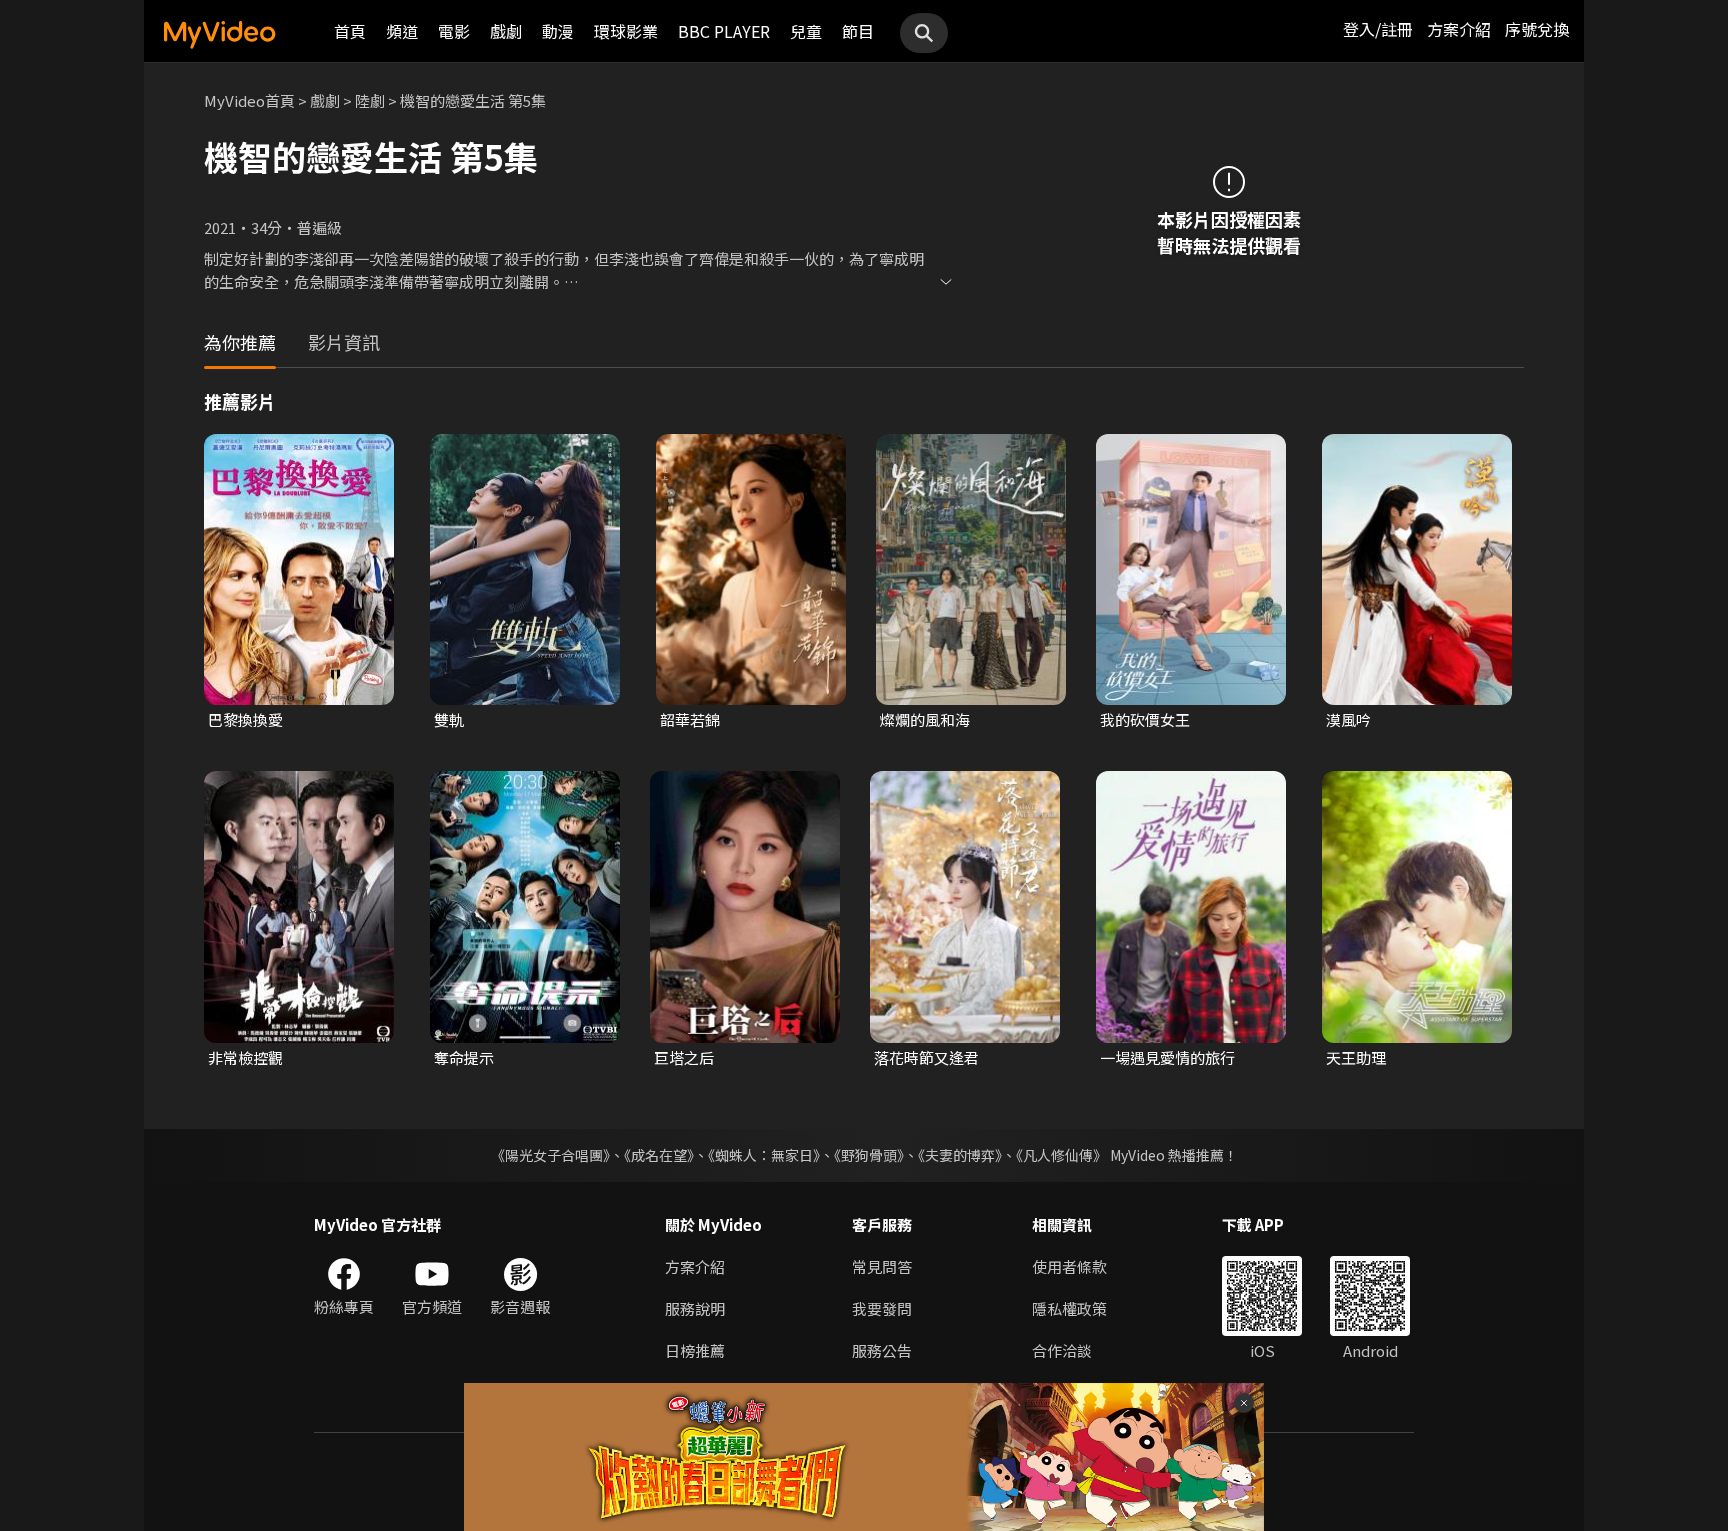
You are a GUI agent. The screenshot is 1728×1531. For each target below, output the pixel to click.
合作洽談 (1062, 1350)
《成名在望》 (659, 1155)
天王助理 (1356, 1057)
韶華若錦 (690, 719)
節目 (858, 31)
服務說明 (695, 1308)
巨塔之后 (684, 1057)
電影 (454, 31)
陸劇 (370, 100)
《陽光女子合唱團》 (550, 1155)
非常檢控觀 (245, 1057)
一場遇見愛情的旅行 (1167, 1057)
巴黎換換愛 (245, 719)
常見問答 (882, 1266)
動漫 (558, 31)
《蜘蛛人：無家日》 (764, 1155)
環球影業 (626, 31)
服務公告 (882, 1350)
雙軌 (449, 719)
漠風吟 (1348, 719)
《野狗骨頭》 (869, 1155)
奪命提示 (464, 1057)
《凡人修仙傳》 (1061, 1155)
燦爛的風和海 (925, 719)
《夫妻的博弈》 (960, 1155)
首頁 (350, 31)
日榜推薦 (695, 1350)
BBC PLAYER (724, 31)
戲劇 (506, 31)
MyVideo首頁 (249, 100)
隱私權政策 (1069, 1308)
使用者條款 (1069, 1266)
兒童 (806, 31)
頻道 (402, 31)
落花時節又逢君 (926, 1057)
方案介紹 (1459, 29)
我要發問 (882, 1308)
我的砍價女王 (1145, 719)
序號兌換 (1537, 29)
